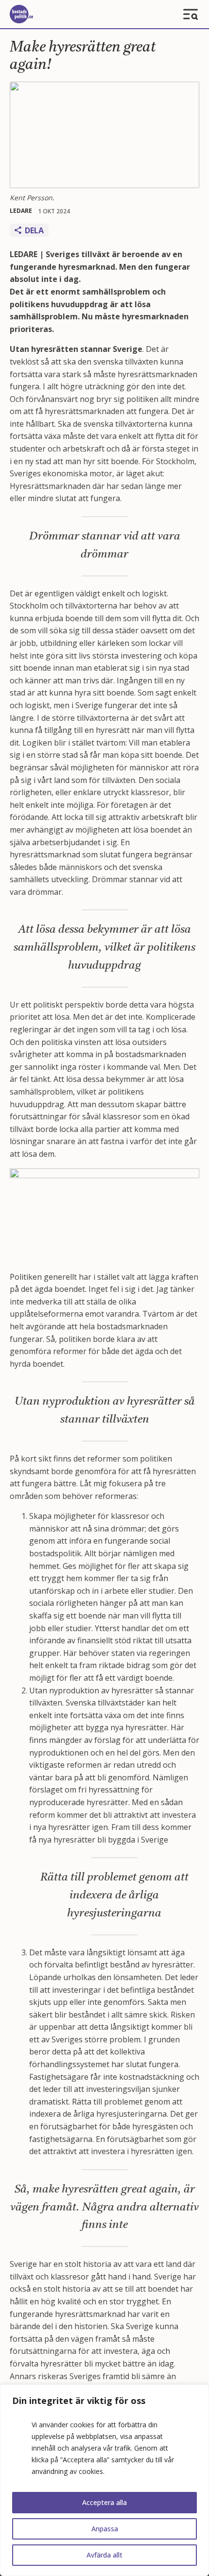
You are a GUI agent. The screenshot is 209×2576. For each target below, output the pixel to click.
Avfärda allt (104, 2555)
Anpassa (105, 2529)
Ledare (21, 211)
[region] (104, 2480)
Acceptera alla (104, 2502)
